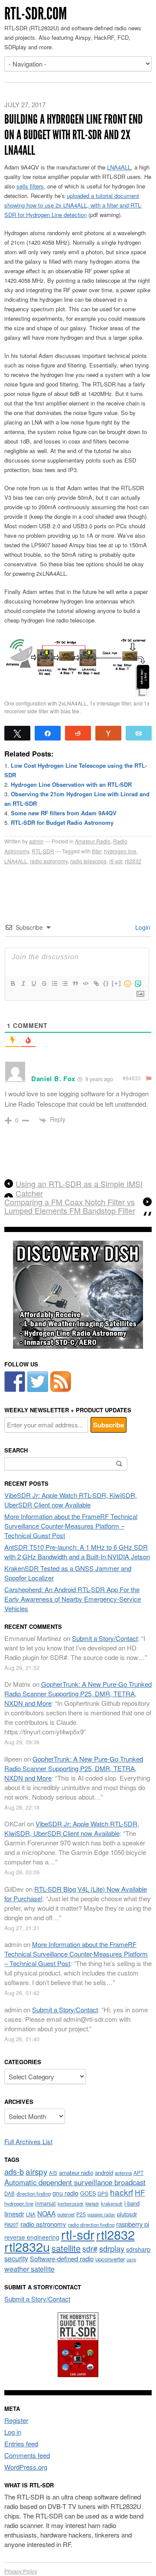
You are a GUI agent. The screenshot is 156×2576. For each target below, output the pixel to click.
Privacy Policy (21, 2571)
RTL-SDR (43, 851)
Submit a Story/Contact (105, 1638)
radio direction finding (91, 2225)
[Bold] (13, 983)
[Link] (96, 983)
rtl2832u (27, 2246)
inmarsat (45, 2203)
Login (142, 927)
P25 (81, 2214)
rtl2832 (133, 861)
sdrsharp (138, 2249)
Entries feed (21, 2444)
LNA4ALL (119, 167)
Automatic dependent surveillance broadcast (75, 2182)
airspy (36, 2171)
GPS (103, 2193)
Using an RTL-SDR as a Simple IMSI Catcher (79, 1188)
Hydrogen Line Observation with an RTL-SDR (71, 784)
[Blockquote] (75, 983)
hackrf (122, 2192)
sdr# (90, 2249)
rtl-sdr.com (36, 14)
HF (140, 2192)
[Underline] (33, 983)
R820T (11, 2225)
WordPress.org (26, 2467)
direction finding (34, 2193)
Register (16, 2420)
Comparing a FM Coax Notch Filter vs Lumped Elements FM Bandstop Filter (70, 1207)
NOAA (46, 2213)
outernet (66, 2214)
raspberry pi (133, 2224)
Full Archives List (28, 2141)
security (16, 2258)
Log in (13, 2432)
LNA (31, 2214)
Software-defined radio (62, 2258)
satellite (66, 2248)
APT (138, 2172)
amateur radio (76, 2172)
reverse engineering (32, 2237)
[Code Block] (85, 983)
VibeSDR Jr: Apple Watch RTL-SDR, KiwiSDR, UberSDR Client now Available (71, 1500)
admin (36, 841)
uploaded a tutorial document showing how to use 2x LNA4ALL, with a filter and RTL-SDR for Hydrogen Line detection (73, 205)
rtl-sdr (116, 861)
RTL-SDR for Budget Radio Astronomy (62, 822)
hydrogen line (120, 851)
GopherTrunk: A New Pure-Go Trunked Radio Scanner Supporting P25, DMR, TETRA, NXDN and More (78, 1693)
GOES (88, 2193)
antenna (123, 2173)
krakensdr (112, 2203)
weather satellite (29, 2269)
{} (106, 983)
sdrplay (112, 2248)
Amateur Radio (93, 841)
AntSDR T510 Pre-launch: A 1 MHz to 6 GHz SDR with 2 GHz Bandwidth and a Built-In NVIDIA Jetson (77, 1552)
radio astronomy (49, 861)
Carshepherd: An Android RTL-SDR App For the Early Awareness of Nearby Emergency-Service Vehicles (73, 1599)
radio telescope (88, 861)
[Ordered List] (54, 983)
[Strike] (44, 983)
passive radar (101, 2214)
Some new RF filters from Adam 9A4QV (64, 813)
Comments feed (27, 2455)
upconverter (110, 2259)
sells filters (30, 186)
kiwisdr (92, 2204)
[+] (117, 983)
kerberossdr (71, 2203)
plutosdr (127, 2214)
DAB (10, 2193)
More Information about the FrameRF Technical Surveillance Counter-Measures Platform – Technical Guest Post (71, 1526)
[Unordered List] (65, 983)
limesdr (14, 2214)
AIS (53, 2173)
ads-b (14, 2171)
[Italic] (23, 983)
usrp (131, 2259)
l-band (132, 2203)
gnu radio (65, 2193)
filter (97, 851)
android (104, 2172)
